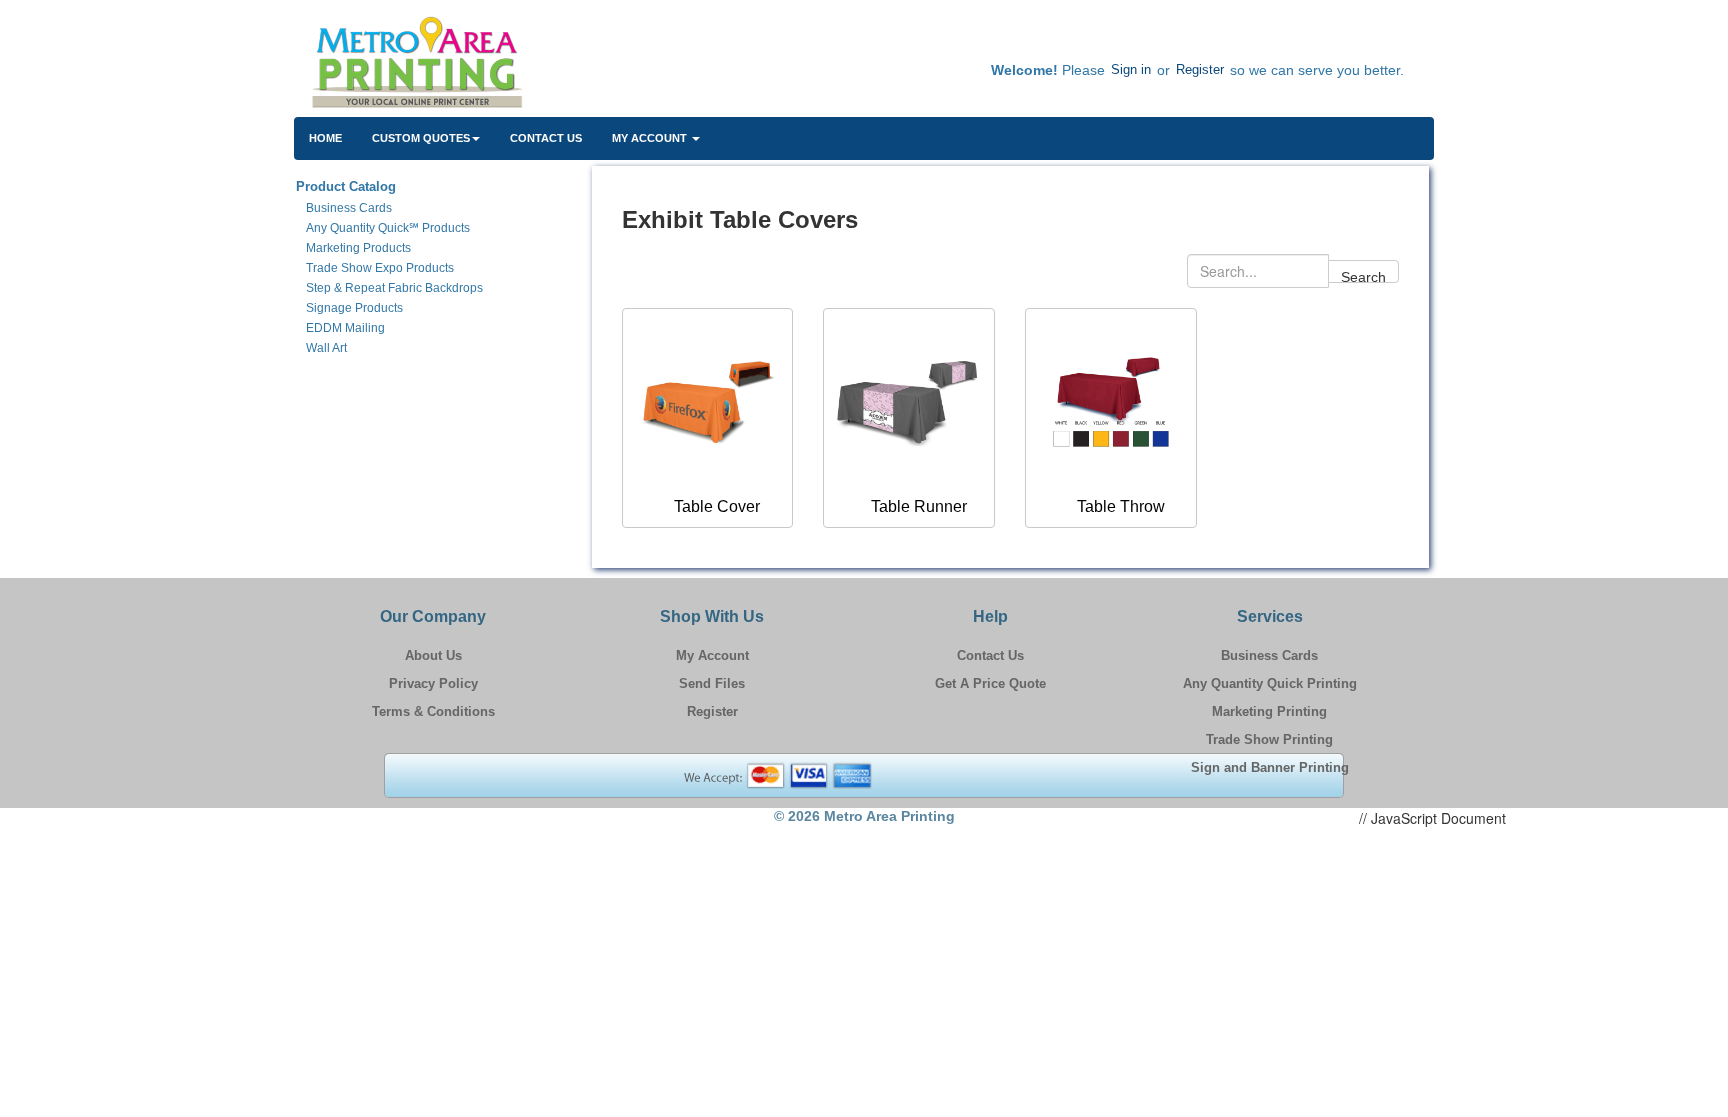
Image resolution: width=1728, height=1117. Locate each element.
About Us (433, 655)
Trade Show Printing (1269, 739)
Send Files (712, 683)
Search (1363, 276)
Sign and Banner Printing (1270, 767)
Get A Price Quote (990, 683)
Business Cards (1269, 655)
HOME (325, 138)
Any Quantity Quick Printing (1270, 683)
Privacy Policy (433, 683)
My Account (712, 655)
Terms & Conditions (433, 711)
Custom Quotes (421, 138)
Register (1200, 69)
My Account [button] (651, 138)
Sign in (1131, 69)
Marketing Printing (1269, 711)
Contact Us (546, 138)
